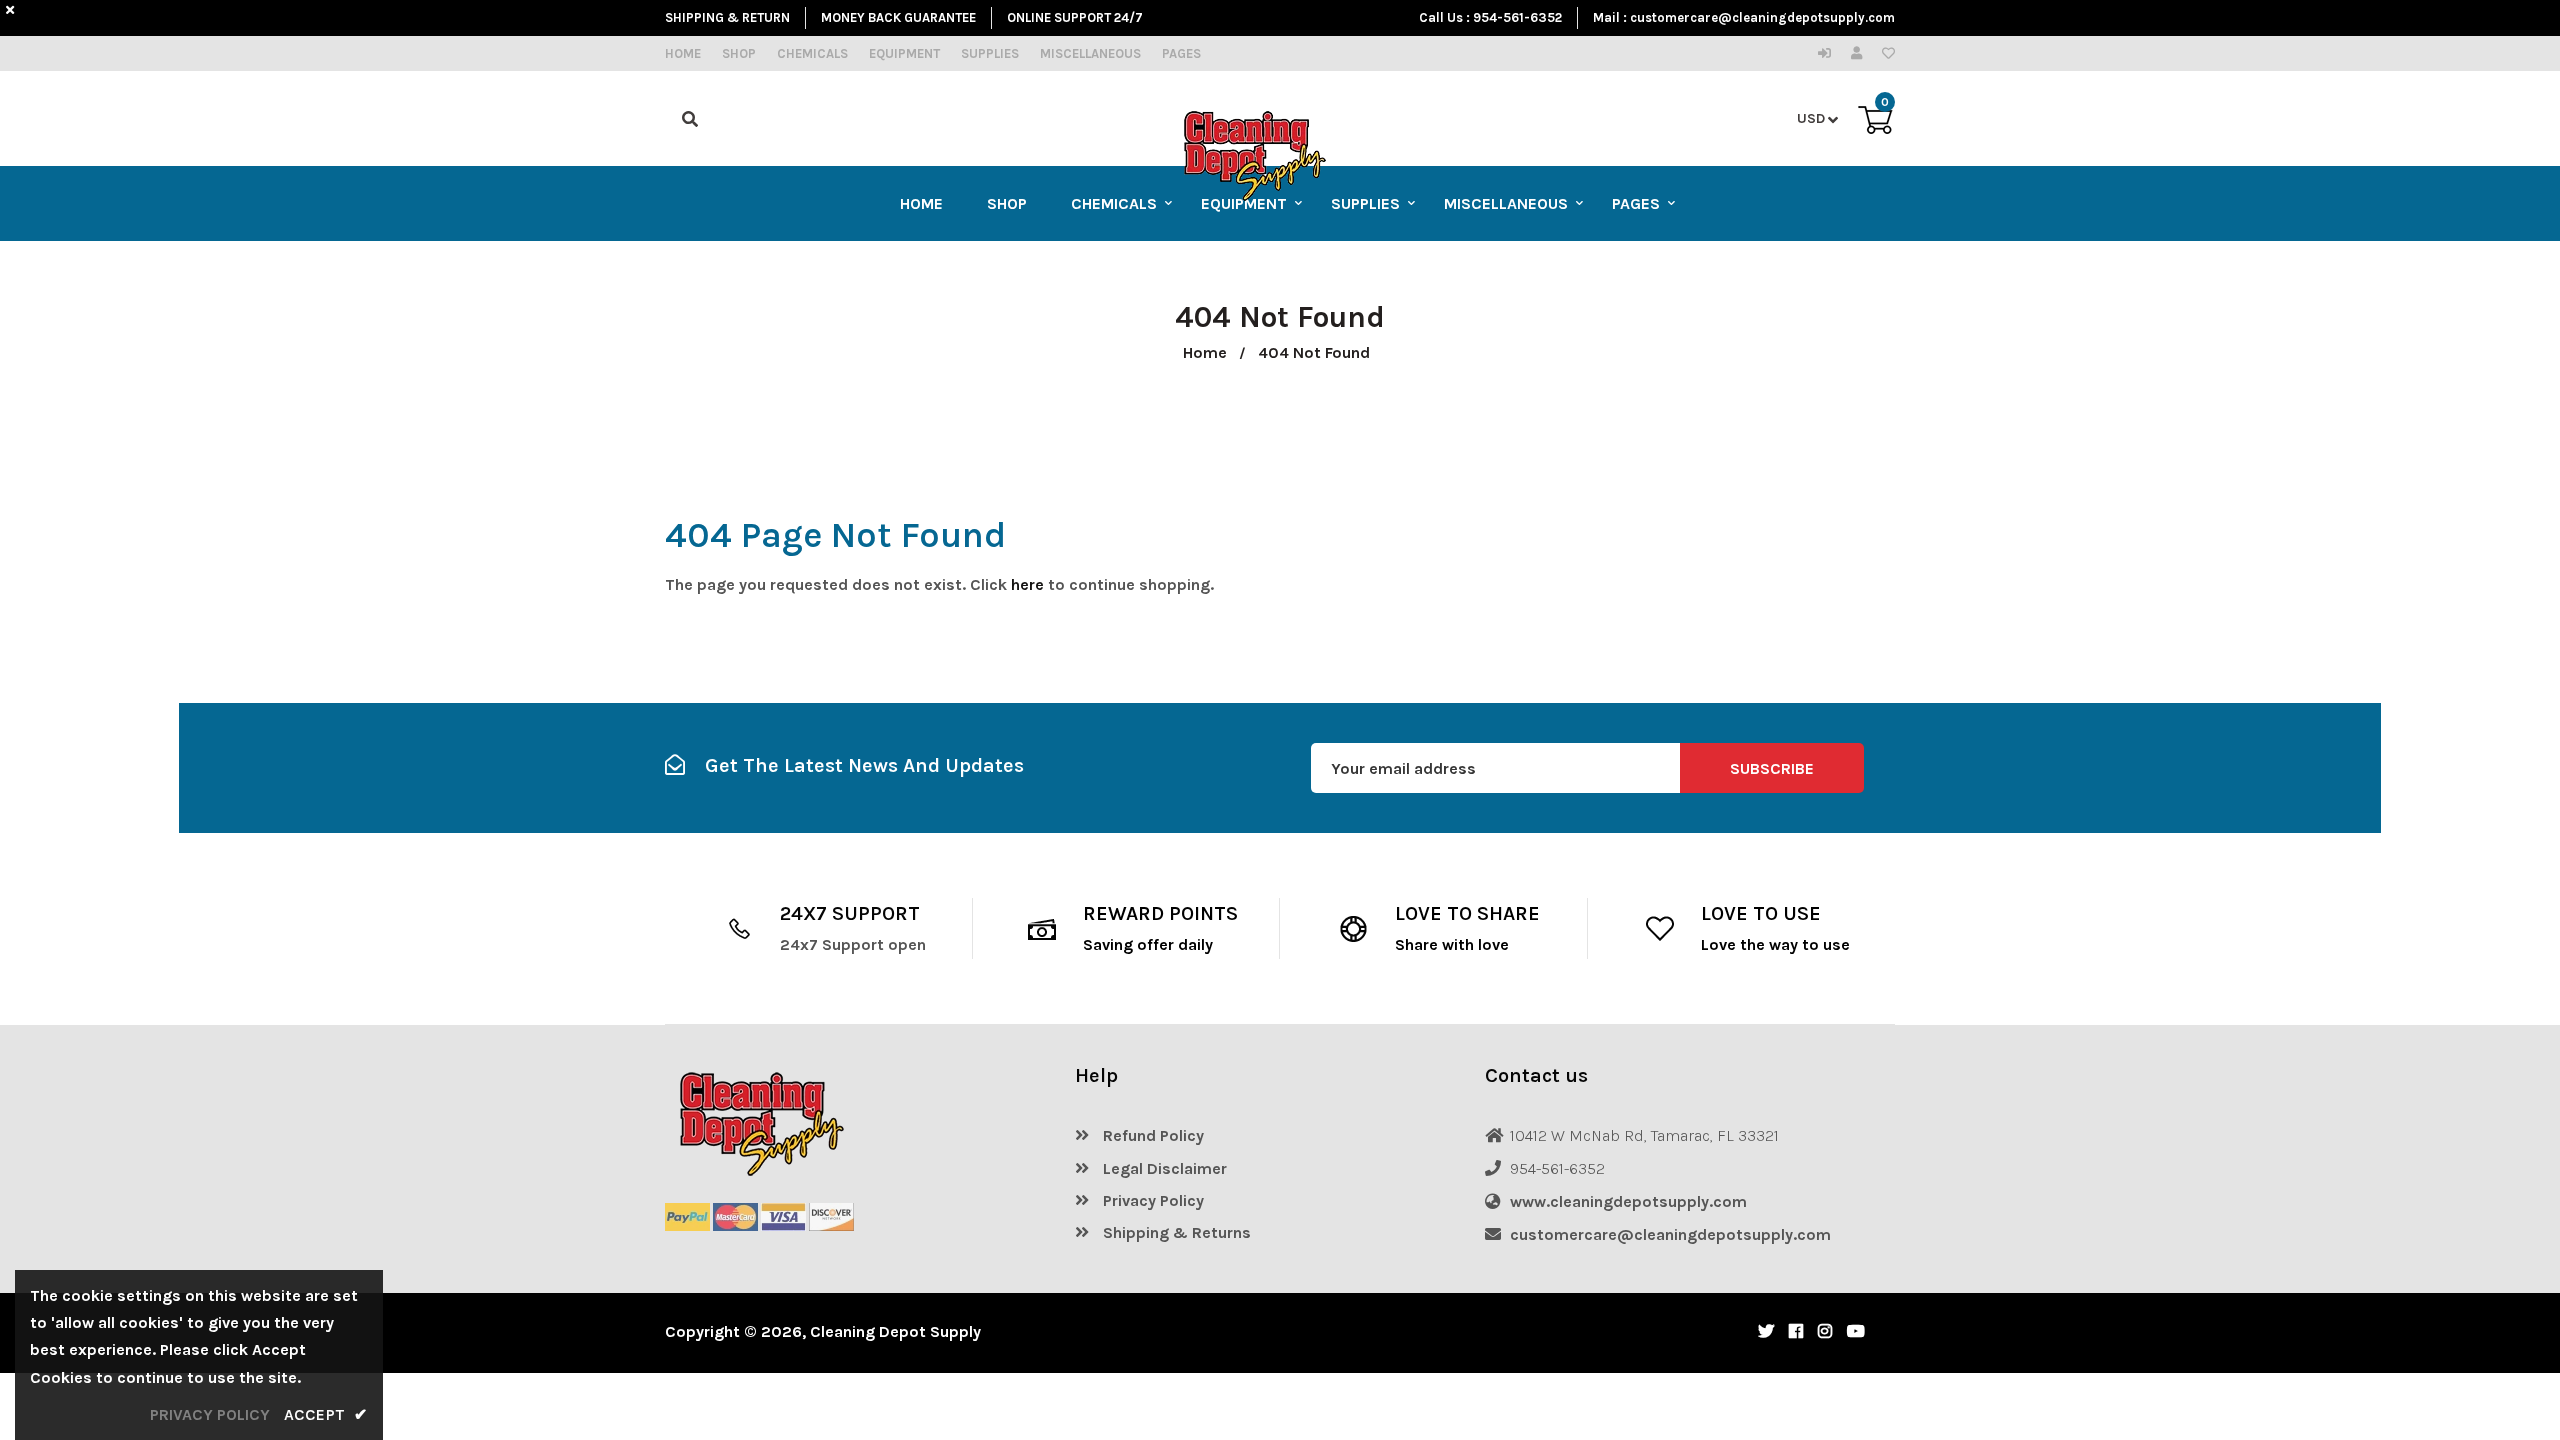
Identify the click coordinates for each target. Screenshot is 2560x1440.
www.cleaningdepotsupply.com (1628, 1201)
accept (326, 1414)
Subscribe (1772, 768)
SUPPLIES (990, 53)
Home (1205, 352)
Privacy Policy (1151, 1200)
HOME (683, 53)
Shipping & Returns (1175, 1232)
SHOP (739, 53)
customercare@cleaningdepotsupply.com (1762, 17)
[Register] (1861, 53)
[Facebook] (1796, 1331)
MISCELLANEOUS (1090, 53)
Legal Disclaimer (1163, 1168)
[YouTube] (1856, 1331)
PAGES (1181, 53)
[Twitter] (1766, 1331)
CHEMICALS (812, 53)
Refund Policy (1151, 1135)
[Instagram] (1825, 1331)
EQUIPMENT (904, 53)
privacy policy (210, 1414)
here (1027, 584)
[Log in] (1829, 53)
